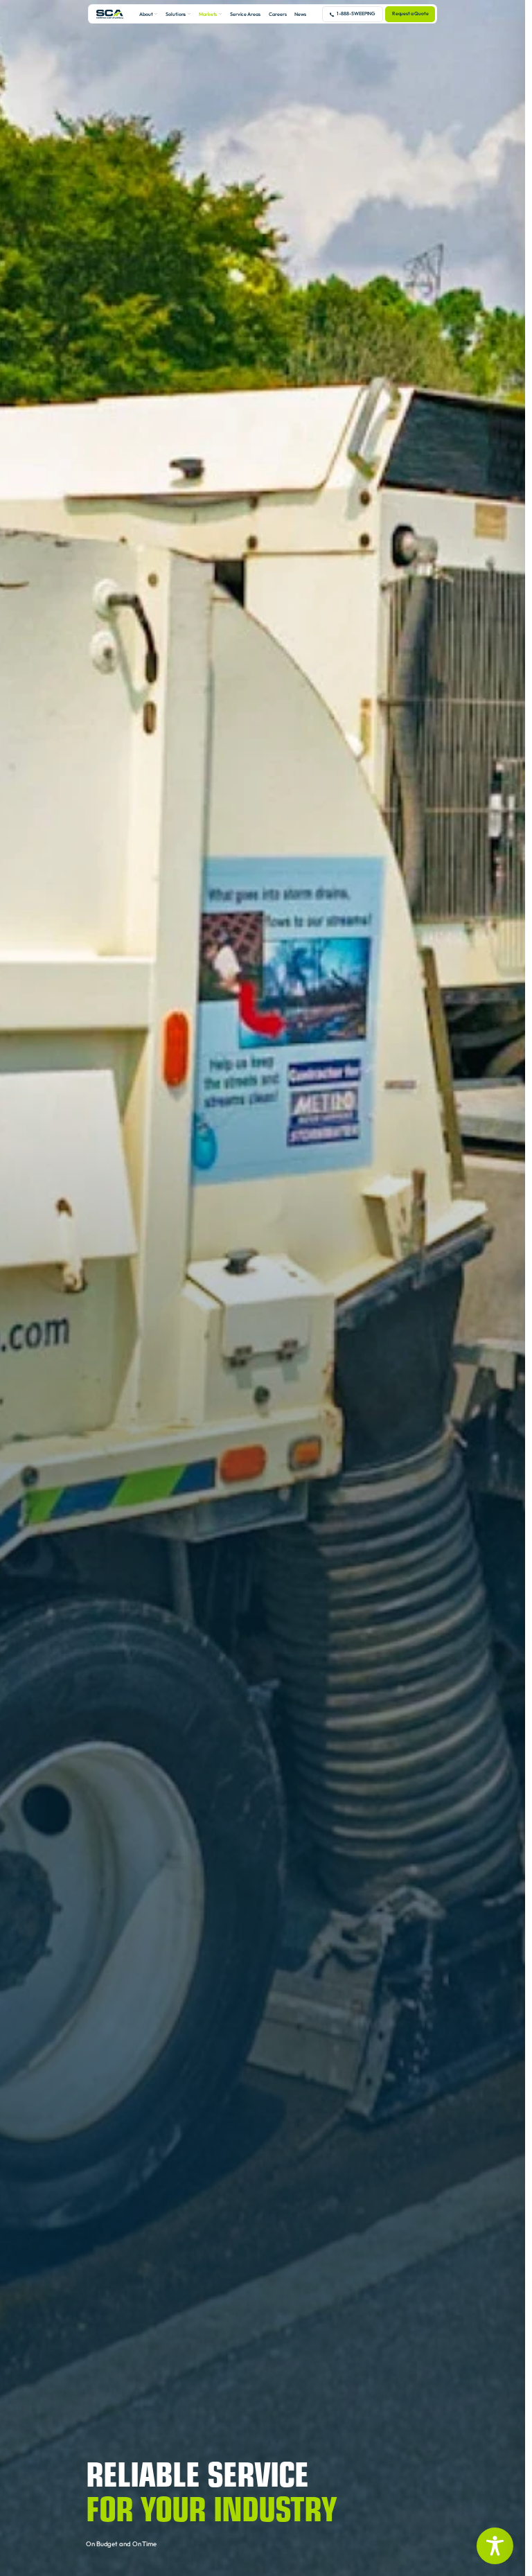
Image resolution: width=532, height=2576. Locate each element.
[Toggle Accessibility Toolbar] (495, 2546)
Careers (278, 14)
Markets (208, 14)
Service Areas (245, 14)
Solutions (176, 14)
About (146, 14)
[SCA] (110, 14)
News (300, 14)
